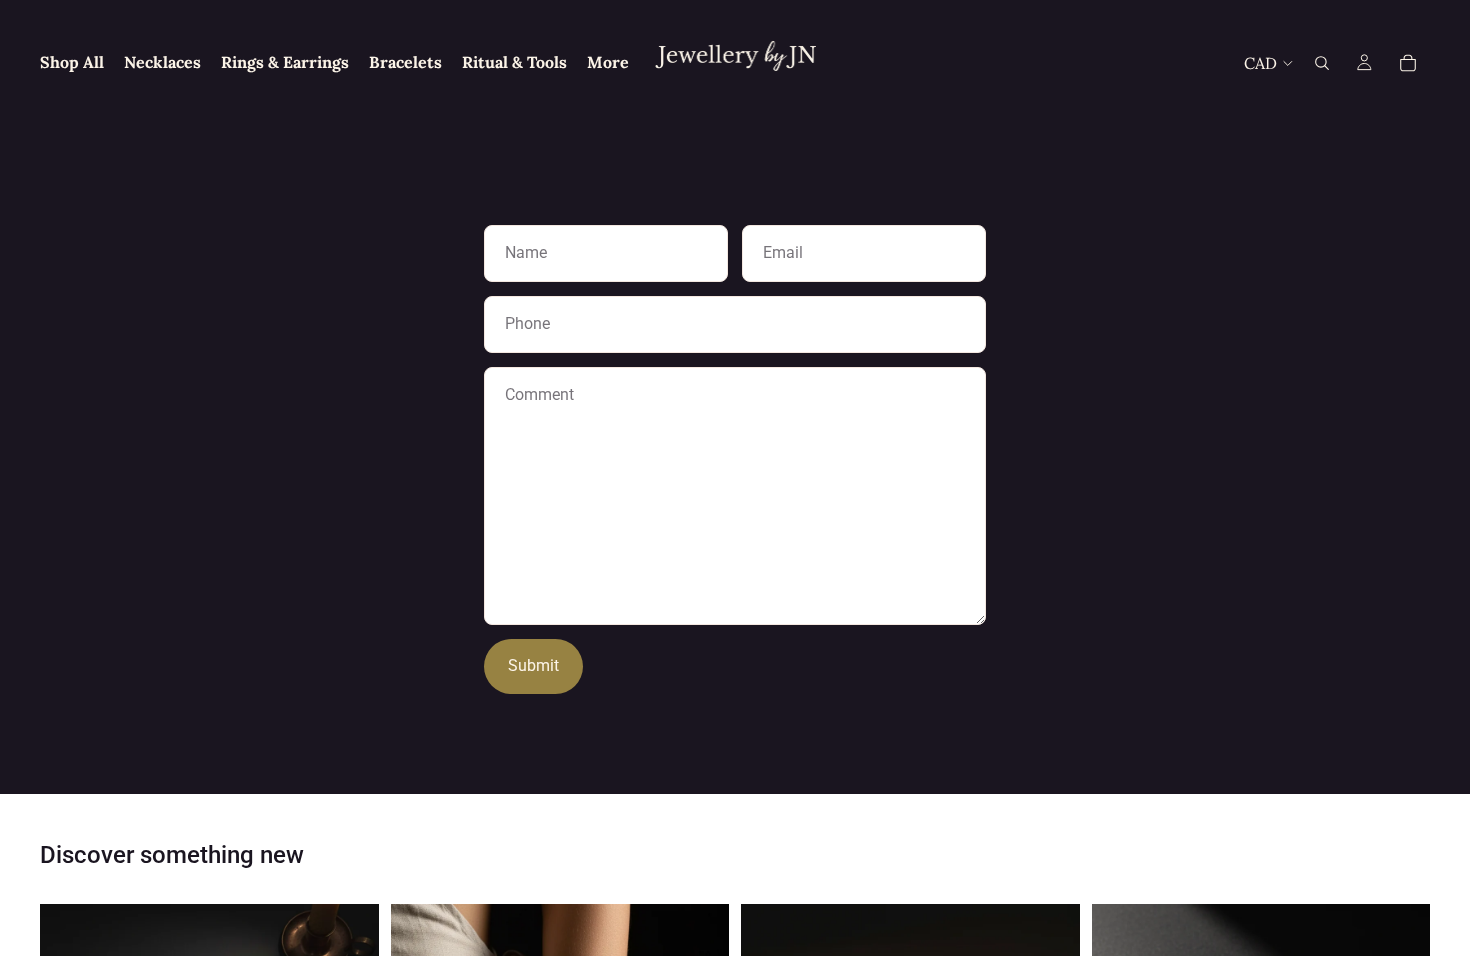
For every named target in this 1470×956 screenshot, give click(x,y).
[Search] (1322, 63)
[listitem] (608, 62)
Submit (533, 665)
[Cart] (1408, 63)
